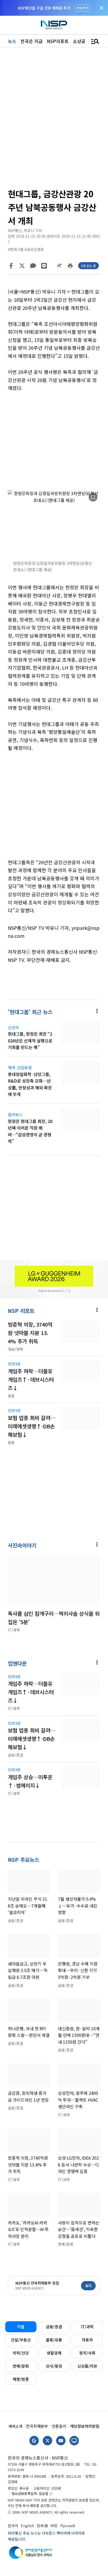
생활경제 (54, 2353)
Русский (68, 2526)
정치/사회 (87, 2353)
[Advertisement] (54, 441)
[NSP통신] (54, 25)
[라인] (44, 266)
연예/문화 (21, 2366)
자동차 (87, 2340)
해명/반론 (21, 2379)
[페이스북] (11, 266)
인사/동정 (54, 2366)
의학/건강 (21, 2353)
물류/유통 (54, 2340)
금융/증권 (54, 2327)
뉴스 (12, 41)
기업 (21, 2327)
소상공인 (81, 41)
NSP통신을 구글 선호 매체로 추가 (44, 8)
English (27, 2526)
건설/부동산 (21, 2340)
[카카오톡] (33, 266)
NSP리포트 (58, 41)
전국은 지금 (32, 41)
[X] (22, 266)
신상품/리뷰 (87, 2366)
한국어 (13, 2526)
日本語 (42, 2526)
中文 (54, 2526)
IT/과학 (87, 2327)
